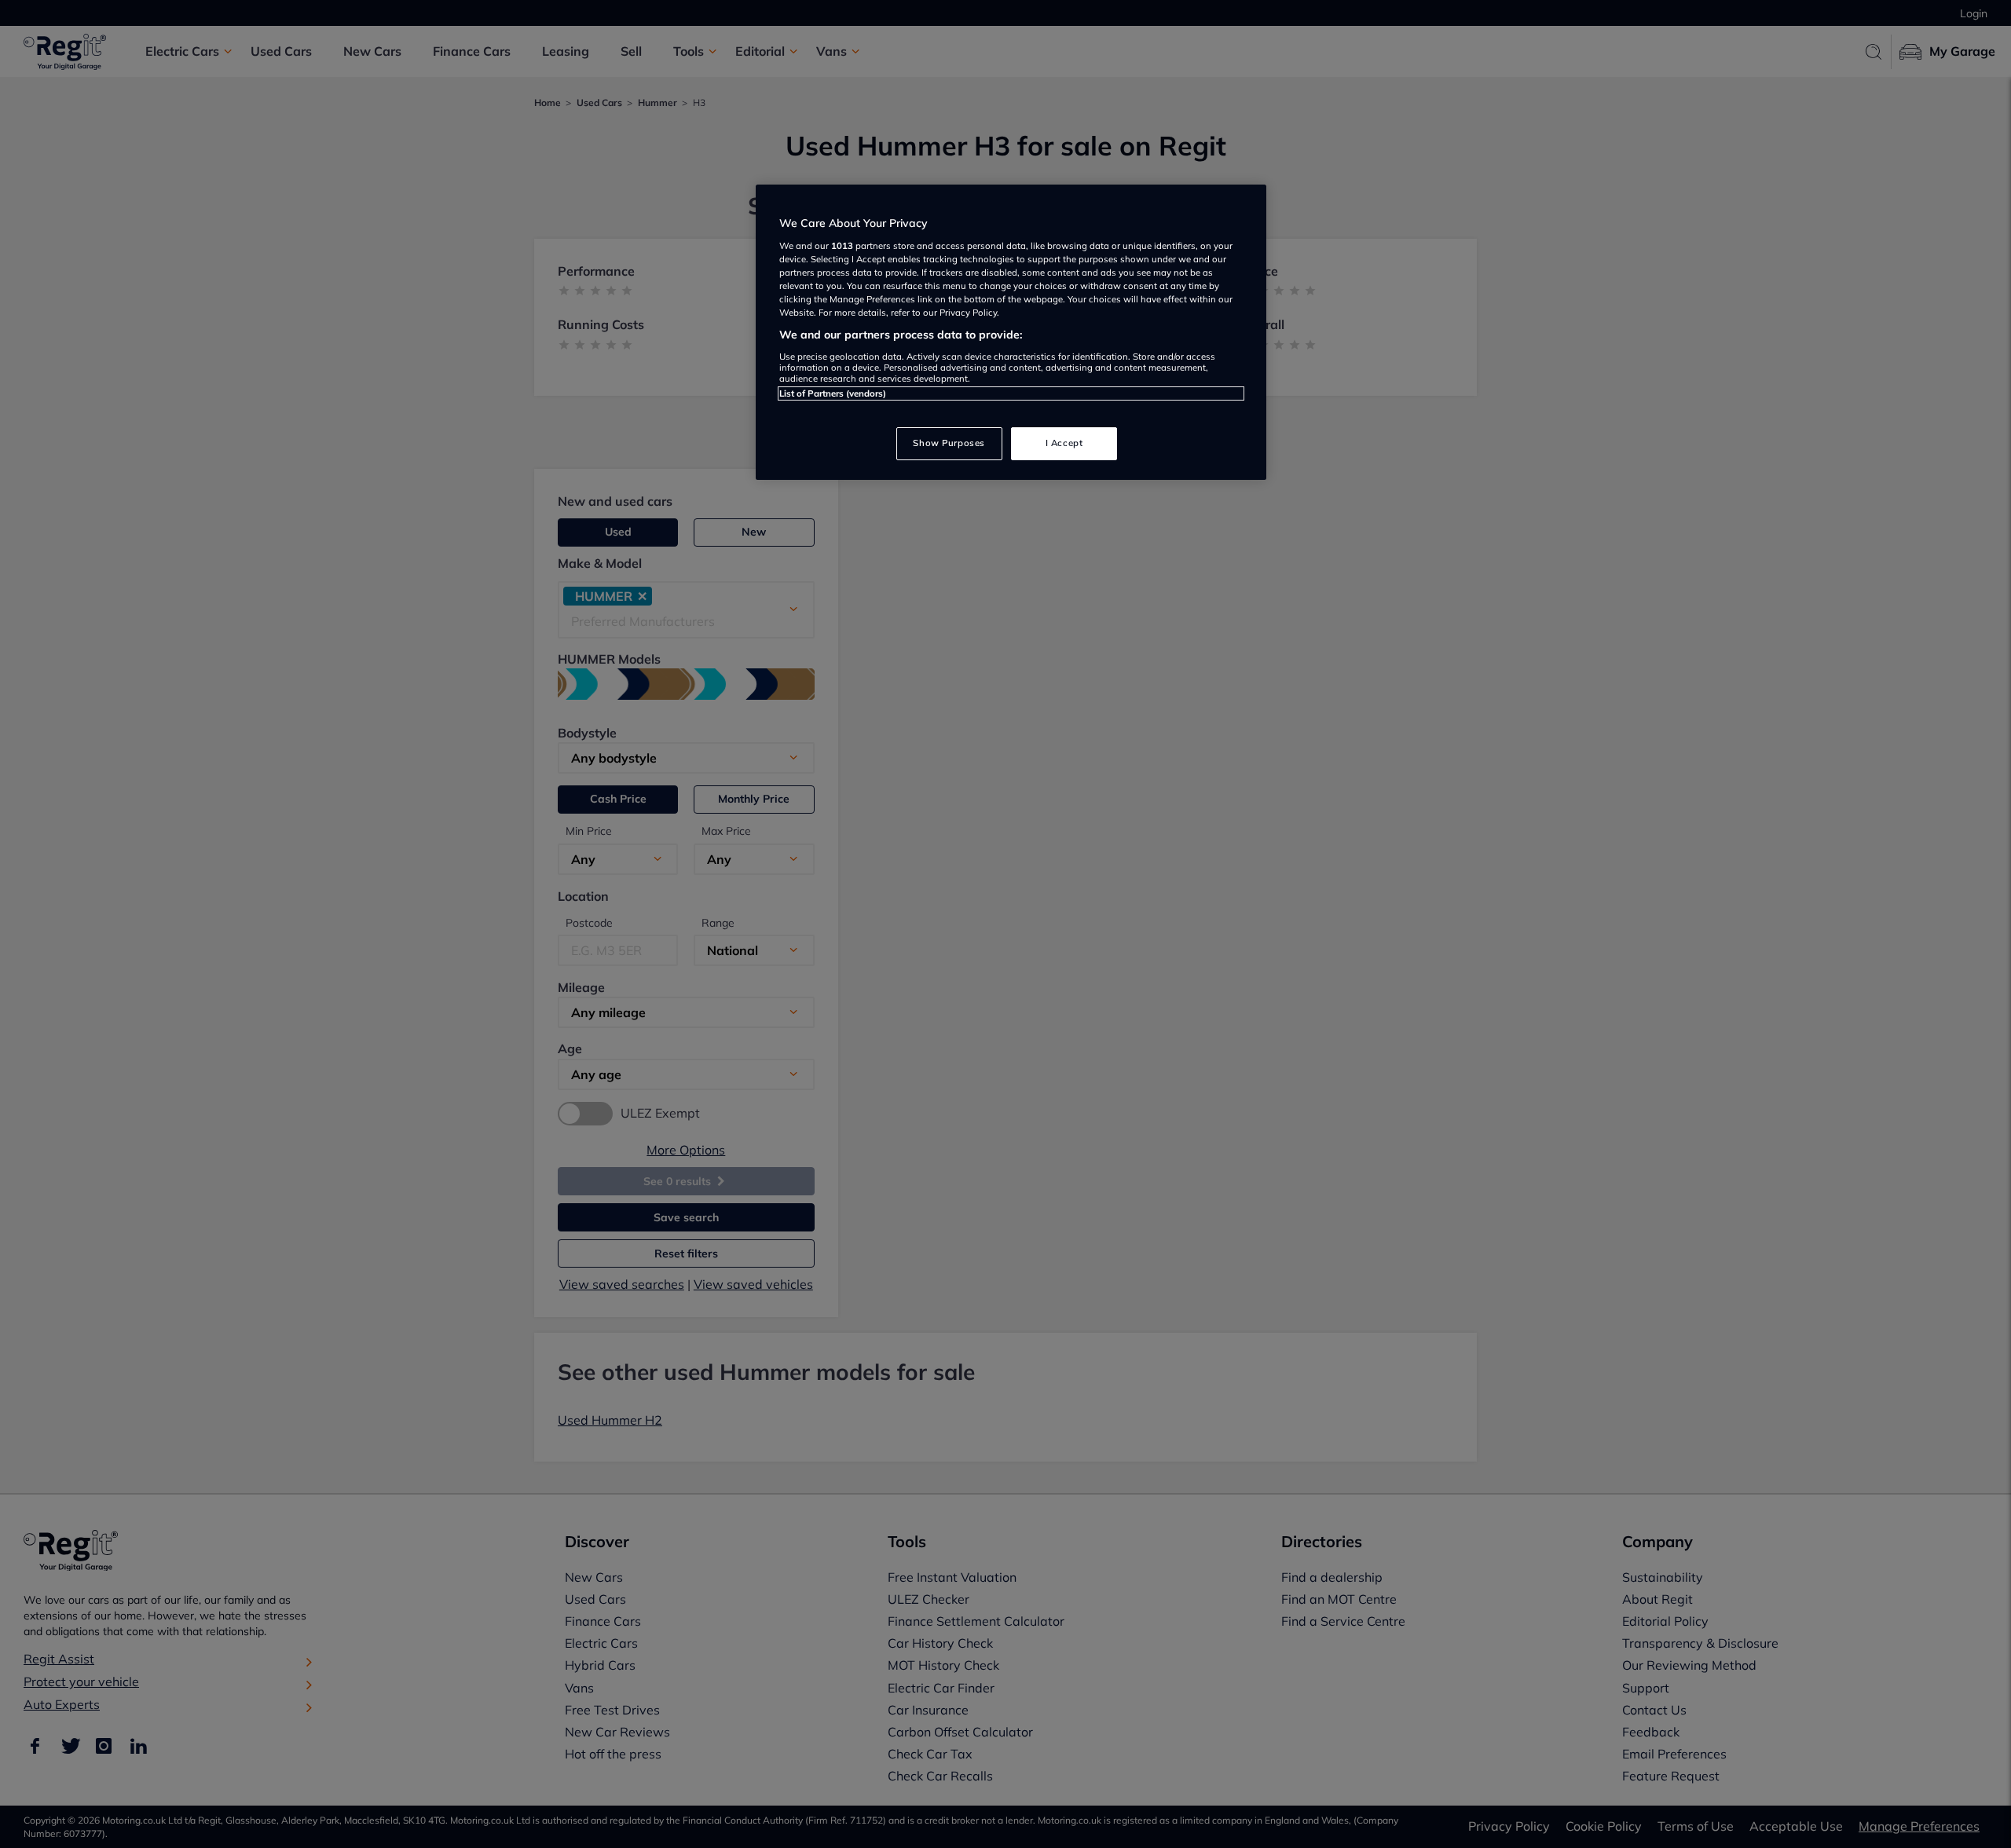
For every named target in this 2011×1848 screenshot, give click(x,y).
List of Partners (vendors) (833, 393)
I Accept (1064, 443)
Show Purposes (949, 443)
